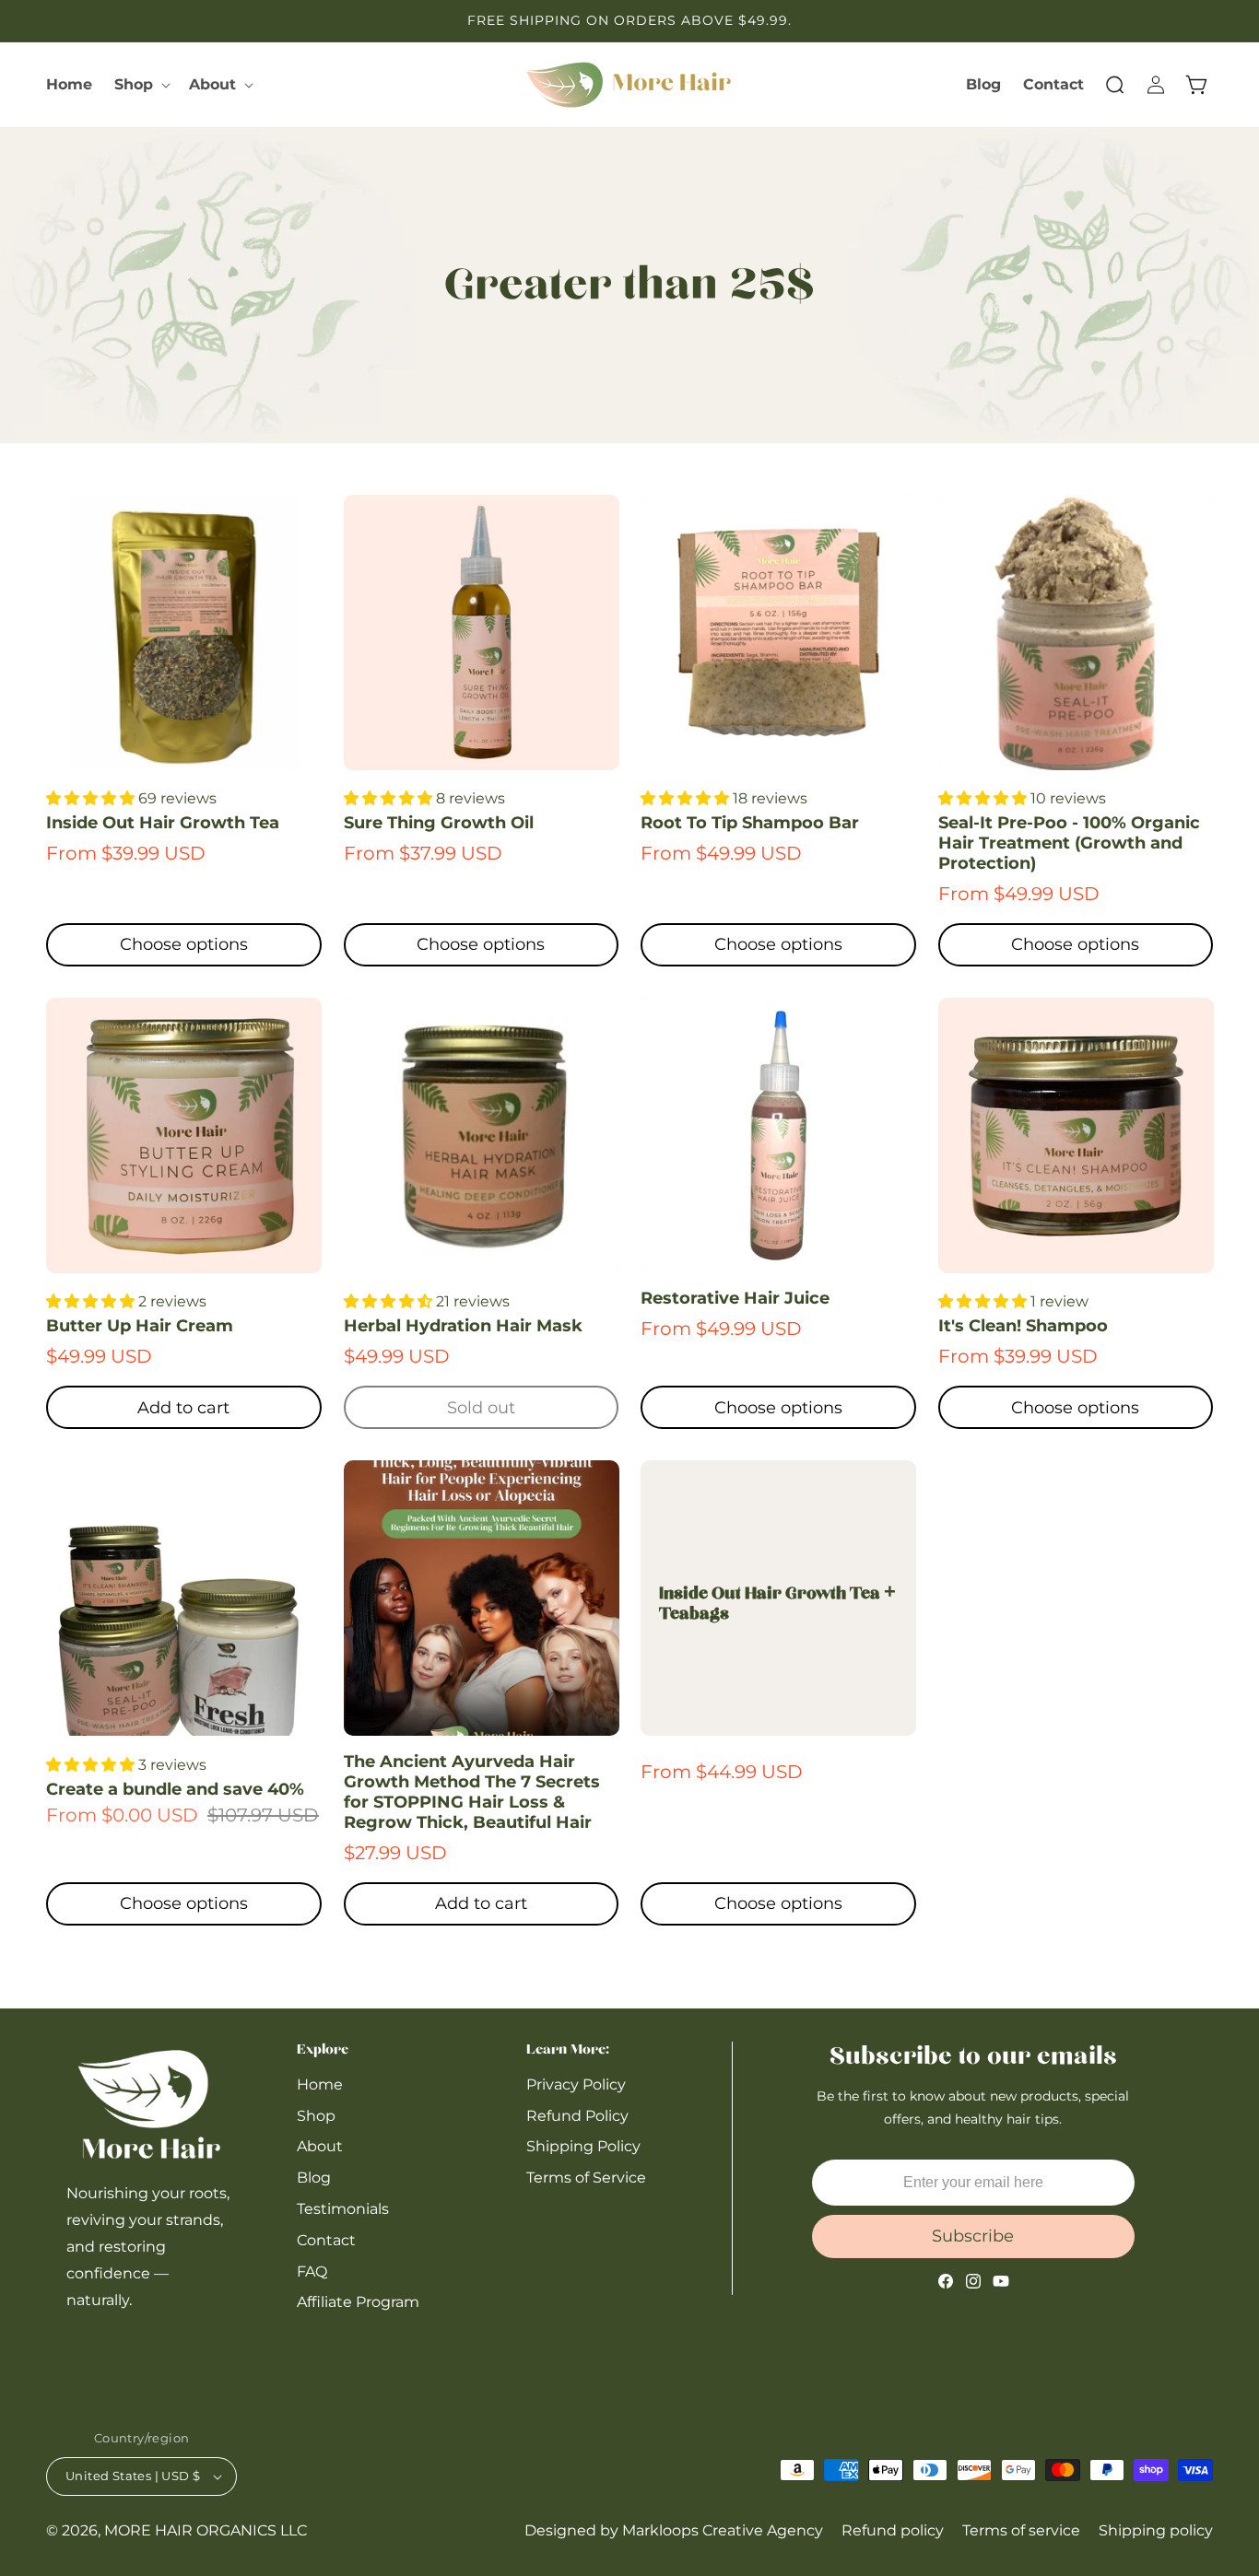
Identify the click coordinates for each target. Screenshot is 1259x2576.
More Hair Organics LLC (206, 2530)
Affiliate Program (358, 2303)
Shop (316, 2116)
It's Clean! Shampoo (1023, 1326)
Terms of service (1021, 2530)
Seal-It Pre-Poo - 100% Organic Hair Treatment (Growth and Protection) (1069, 843)
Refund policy (893, 2530)
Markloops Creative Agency (723, 2530)
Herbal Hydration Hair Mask (463, 1326)
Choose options (184, 944)
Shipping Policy (583, 2147)
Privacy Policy (576, 2084)
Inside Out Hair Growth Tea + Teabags (777, 1605)
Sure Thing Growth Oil (439, 823)
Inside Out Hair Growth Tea (163, 823)
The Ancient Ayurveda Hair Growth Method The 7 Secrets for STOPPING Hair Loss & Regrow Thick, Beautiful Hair (472, 1792)
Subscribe (973, 2236)
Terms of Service (586, 2178)
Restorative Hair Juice (735, 1298)
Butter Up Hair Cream (140, 1326)
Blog (314, 2178)
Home (320, 2084)
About (320, 2147)
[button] (141, 85)
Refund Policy (577, 2116)
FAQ (312, 2272)
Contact (326, 2240)
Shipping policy (1156, 2530)
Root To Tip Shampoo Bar (750, 823)
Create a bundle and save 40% (175, 1789)
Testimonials (343, 2209)
